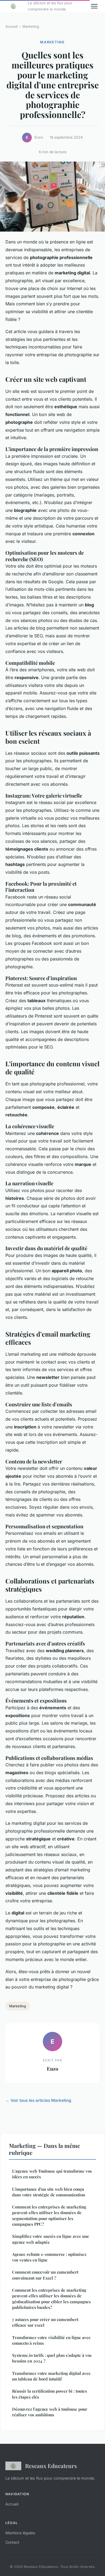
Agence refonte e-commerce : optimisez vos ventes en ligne (49, 2257)
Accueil (11, 26)
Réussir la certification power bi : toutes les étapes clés (50, 2394)
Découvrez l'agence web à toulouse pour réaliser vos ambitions (50, 2412)
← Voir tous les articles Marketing (38, 2100)
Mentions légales (20, 2533)
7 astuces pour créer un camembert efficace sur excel (45, 2322)
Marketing (31, 26)
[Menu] (94, 6)
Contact (12, 2542)
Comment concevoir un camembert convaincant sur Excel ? (45, 2275)
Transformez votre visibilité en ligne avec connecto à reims (51, 2340)
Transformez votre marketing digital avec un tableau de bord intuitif (51, 2376)
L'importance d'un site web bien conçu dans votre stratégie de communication (49, 2192)
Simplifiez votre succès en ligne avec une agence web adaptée (51, 2239)
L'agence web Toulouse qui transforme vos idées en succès (52, 2174)
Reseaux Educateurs (51, 2466)
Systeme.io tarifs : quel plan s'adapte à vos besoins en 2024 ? (52, 2358)
